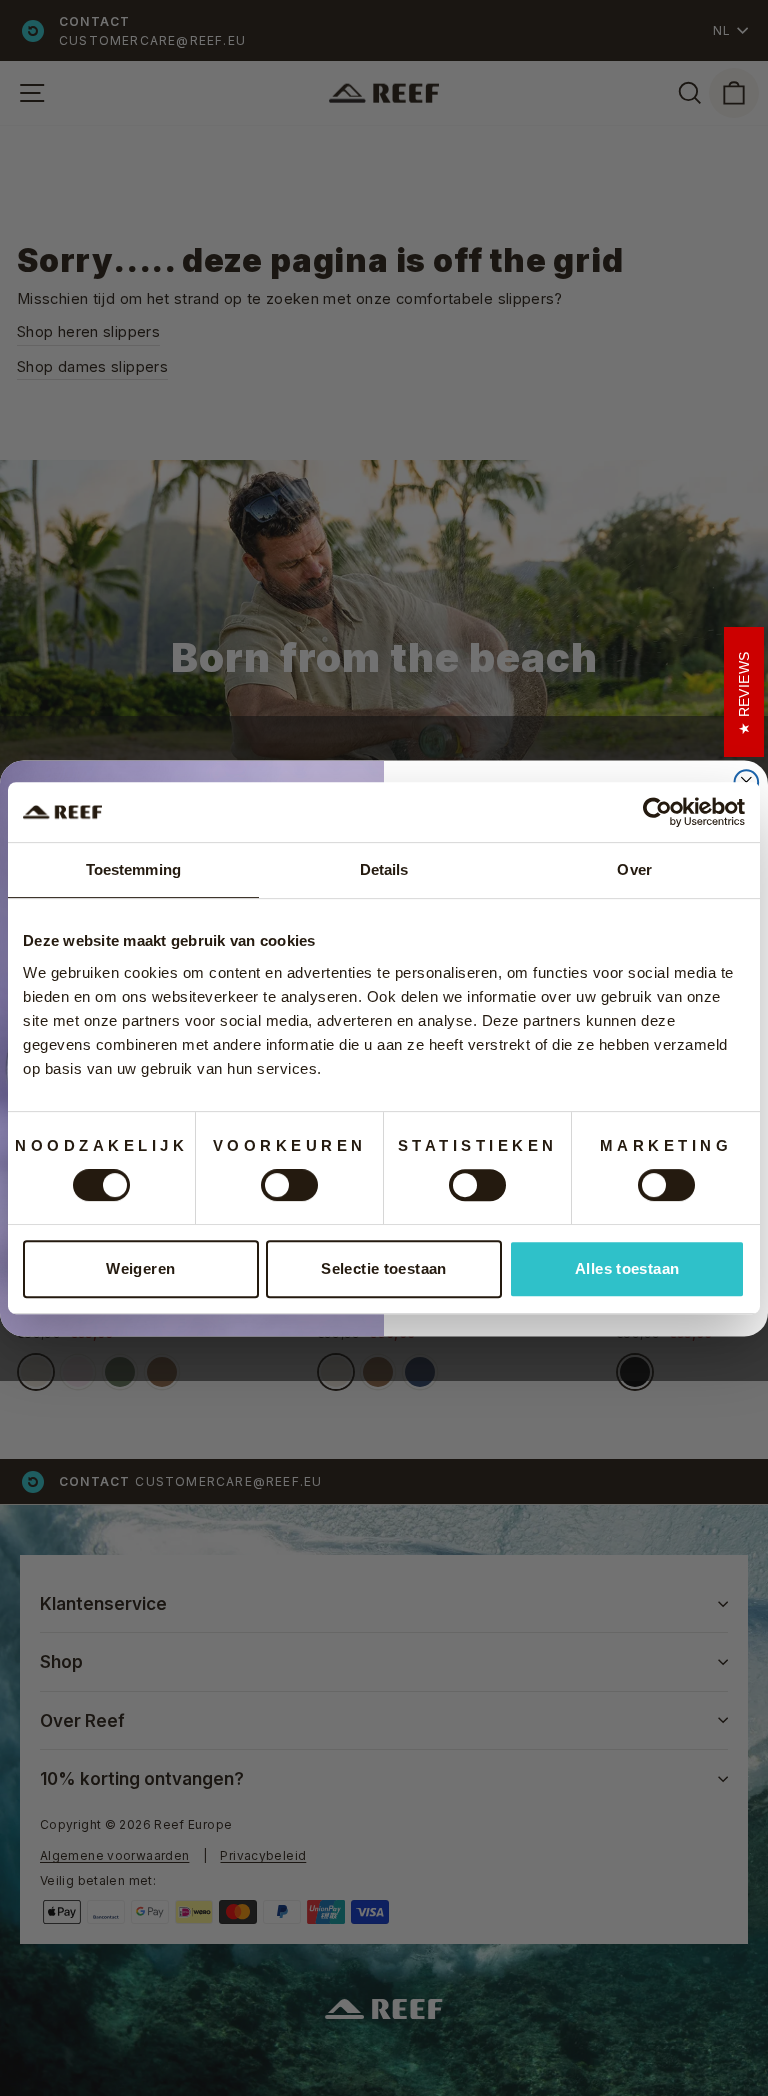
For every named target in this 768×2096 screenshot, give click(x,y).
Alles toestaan (627, 1268)
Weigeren (140, 1268)
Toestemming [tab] (133, 869)
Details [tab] (384, 869)
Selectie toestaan (383, 1268)
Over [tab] (634, 869)
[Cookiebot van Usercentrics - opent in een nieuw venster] (657, 812)
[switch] (289, 1185)
